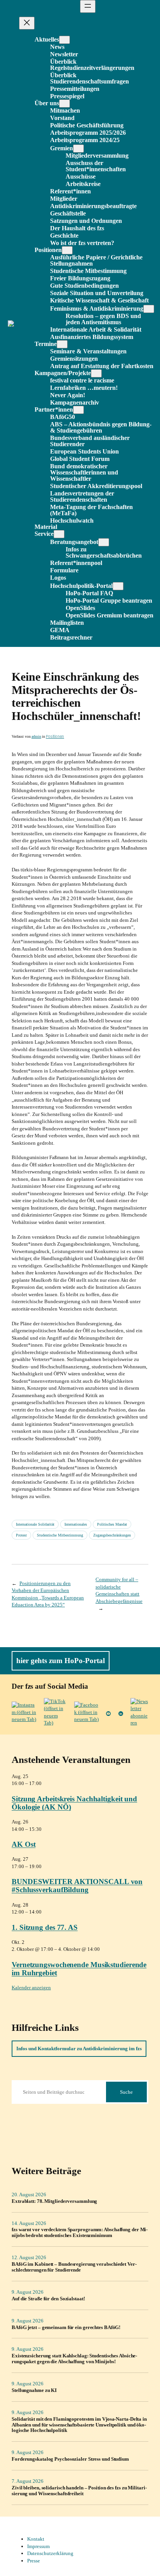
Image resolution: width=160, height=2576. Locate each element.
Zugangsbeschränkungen (112, 1535)
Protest (21, 1535)
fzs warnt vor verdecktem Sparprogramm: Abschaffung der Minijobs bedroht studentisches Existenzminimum (80, 2233)
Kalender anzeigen (31, 1988)
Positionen (55, 736)
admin (36, 736)
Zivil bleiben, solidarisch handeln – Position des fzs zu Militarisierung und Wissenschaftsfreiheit (79, 2491)
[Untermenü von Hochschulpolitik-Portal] (118, 586)
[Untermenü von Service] (59, 534)
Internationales (76, 1524)
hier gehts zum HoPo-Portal (61, 1661)
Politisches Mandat (112, 1524)
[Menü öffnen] (88, 6)
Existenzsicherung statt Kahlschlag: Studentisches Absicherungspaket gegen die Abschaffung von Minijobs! (74, 2359)
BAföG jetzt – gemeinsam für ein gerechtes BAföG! (66, 2327)
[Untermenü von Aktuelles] (64, 40)
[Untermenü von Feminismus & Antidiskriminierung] (149, 309)
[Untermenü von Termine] (62, 344)
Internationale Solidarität (35, 1524)
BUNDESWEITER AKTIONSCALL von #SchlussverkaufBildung (77, 1886)
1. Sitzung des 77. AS (45, 1927)
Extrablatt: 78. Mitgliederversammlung (54, 2201)
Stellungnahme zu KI (34, 2390)
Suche (126, 2092)
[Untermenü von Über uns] (64, 103)
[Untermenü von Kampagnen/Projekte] (96, 373)
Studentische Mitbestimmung (60, 1535)
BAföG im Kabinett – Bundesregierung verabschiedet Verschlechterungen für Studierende (74, 2267)
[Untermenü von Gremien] (78, 149)
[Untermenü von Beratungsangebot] (104, 542)
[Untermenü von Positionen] (67, 250)
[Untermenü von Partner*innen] (78, 410)
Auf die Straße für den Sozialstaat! (48, 2299)
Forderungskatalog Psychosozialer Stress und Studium (70, 2459)
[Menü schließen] (27, 23)
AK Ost (23, 1844)
